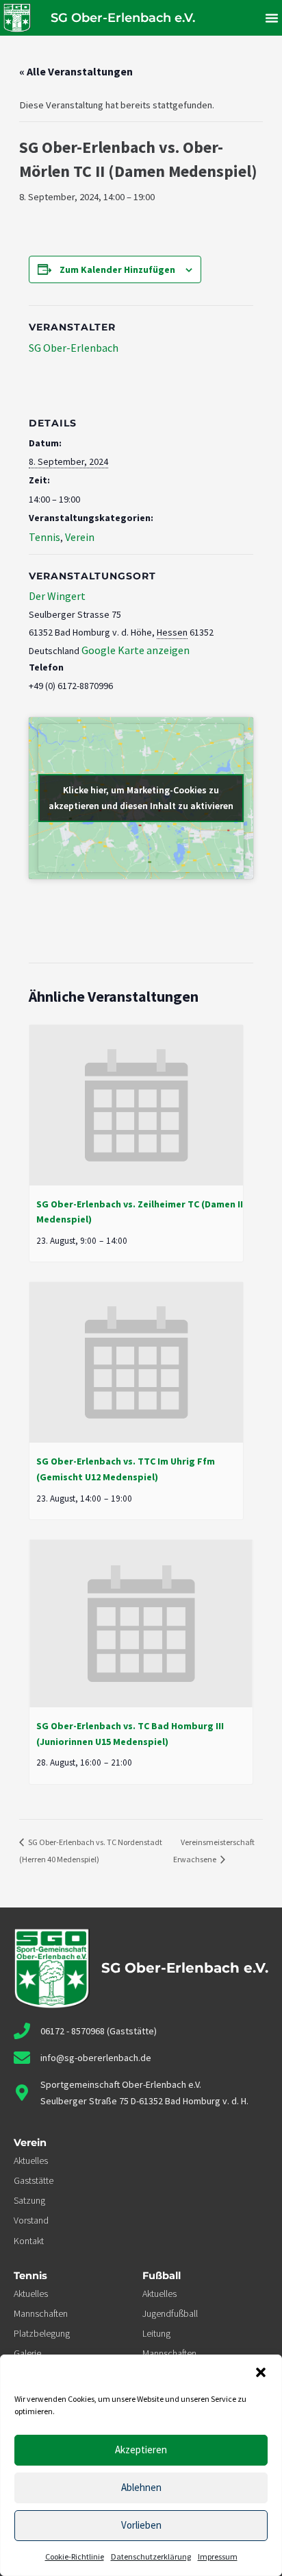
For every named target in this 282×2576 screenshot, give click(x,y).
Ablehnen (141, 2487)
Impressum (218, 2556)
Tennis (44, 537)
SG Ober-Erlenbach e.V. (123, 18)
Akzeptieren (141, 2449)
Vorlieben (141, 2525)
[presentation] (136, 1105)
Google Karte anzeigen (136, 650)
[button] (261, 2372)
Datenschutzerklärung (151, 2556)
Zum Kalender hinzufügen (117, 269)
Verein (80, 537)
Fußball (162, 2276)
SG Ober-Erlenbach (74, 348)
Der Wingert (57, 596)
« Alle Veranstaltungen (76, 71)
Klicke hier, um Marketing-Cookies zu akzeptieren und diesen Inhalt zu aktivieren (141, 798)
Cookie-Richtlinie (75, 2556)
